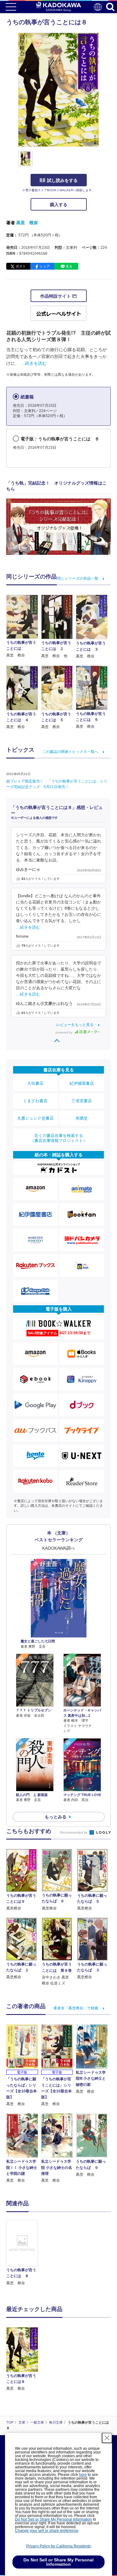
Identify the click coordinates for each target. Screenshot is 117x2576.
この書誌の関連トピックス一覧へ (70, 752)
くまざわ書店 (35, 1101)
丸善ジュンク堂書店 (35, 1118)
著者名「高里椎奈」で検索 (76, 2008)
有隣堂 (82, 1118)
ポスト (21, 266)
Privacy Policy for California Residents (58, 2546)
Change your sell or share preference (47, 2531)
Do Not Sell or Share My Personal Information (54, 2519)
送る (69, 266)
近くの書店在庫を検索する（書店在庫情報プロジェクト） (59, 1138)
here (83, 2475)
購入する (59, 205)
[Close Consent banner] (107, 2438)
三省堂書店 (82, 1101)
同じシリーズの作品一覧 (78, 578)
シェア (45, 266)
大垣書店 (35, 1083)
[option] (24, 2253)
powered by (64, 1032)
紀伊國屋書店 (82, 1083)
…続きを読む (34, 363)
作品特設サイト (56, 296)
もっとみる (56, 1817)
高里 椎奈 (27, 223)
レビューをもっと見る (75, 1025)
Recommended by (74, 1832)
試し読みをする (62, 180)
